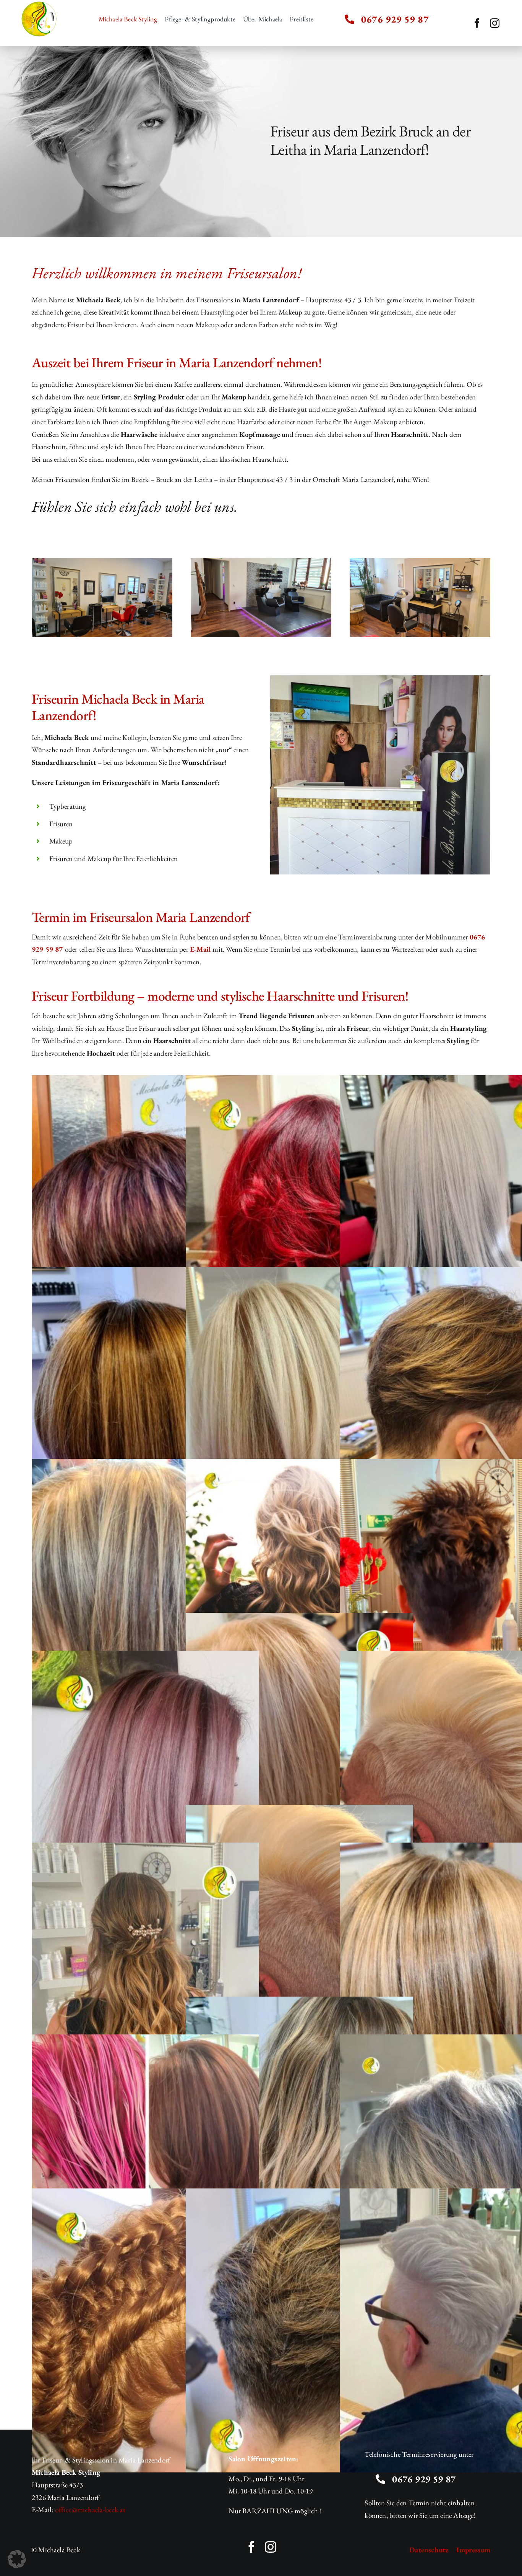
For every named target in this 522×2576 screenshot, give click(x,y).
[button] (17, 2559)
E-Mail (200, 949)
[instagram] (495, 23)
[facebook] (477, 23)
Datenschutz (429, 2550)
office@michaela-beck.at (90, 2510)
